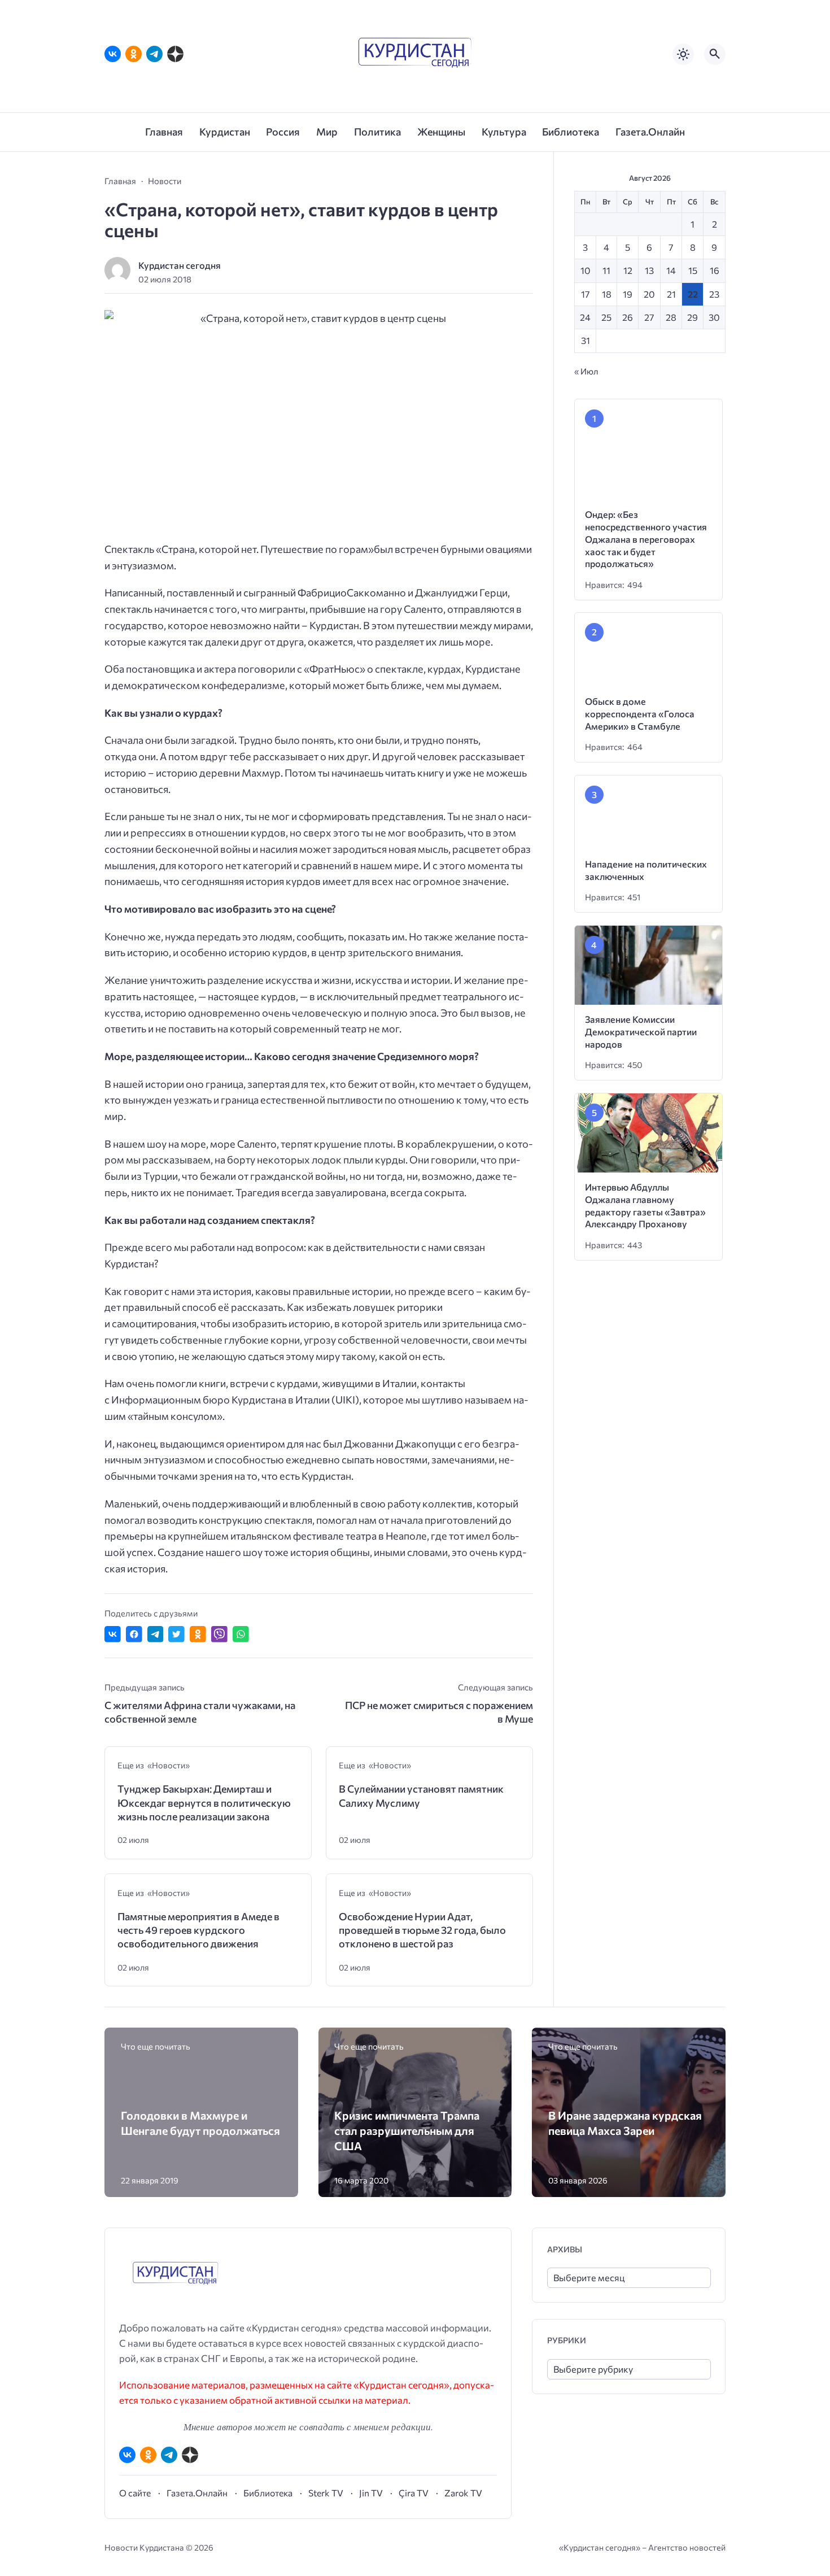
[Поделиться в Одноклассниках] (198, 1634)
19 (628, 294)
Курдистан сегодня (180, 265)
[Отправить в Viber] (219, 1634)
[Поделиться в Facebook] (134, 1634)
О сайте (135, 2493)
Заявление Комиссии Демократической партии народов (641, 1097)
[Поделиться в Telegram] (156, 1634)
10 (586, 270)
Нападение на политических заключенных (676, 941)
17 (586, 294)
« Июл (586, 371)
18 (607, 294)
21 (671, 294)
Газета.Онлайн (197, 2493)
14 (671, 270)
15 (693, 270)
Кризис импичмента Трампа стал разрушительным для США (407, 2130)
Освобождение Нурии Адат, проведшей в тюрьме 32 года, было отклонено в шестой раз (422, 1930)
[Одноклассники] (134, 54)
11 (606, 270)
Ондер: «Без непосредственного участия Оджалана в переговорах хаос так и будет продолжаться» (658, 547)
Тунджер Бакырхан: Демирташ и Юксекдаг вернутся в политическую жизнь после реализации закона (204, 1803)
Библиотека (268, 2493)
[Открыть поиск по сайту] (715, 54)
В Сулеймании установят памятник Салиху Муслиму (421, 1795)
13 (649, 270)
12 (628, 270)
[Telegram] (154, 54)
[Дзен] (175, 54)
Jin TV (371, 2493)
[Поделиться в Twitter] (176, 1634)
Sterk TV (326, 2493)
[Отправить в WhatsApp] (241, 1634)
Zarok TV (463, 2493)
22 (693, 294)
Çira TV (414, 2493)
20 (649, 294)
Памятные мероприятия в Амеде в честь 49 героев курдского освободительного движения (198, 1930)
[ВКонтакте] (113, 54)
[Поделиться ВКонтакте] (113, 1634)
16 (715, 270)
